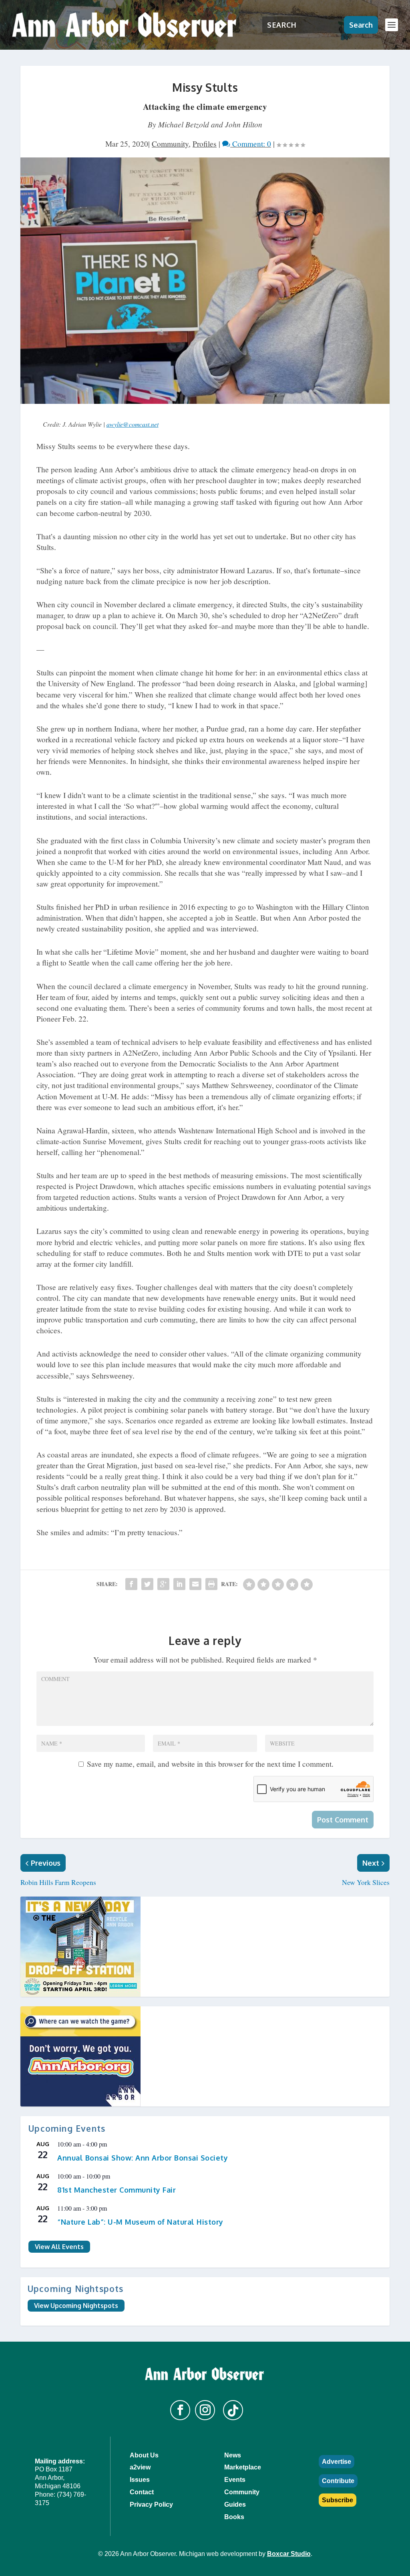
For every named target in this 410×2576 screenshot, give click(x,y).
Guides (235, 2504)
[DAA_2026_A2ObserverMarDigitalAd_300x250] (205, 2056)
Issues (140, 2480)
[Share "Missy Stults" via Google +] (163, 1584)
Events (235, 2480)
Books (234, 2517)
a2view (140, 2467)
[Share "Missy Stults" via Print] (211, 1584)
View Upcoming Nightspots (76, 2306)
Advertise (337, 2462)
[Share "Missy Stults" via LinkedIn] (179, 1584)
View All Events (59, 2247)
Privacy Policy (151, 2504)
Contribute (338, 2481)
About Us (144, 2455)
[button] (180, 2410)
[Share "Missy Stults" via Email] (195, 1584)
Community (170, 144)
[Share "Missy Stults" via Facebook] (131, 1584)
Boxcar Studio (289, 2554)
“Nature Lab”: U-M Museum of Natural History (140, 2222)
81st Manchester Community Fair (117, 2190)
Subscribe (338, 2500)
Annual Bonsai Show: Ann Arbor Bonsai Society (143, 2158)
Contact (142, 2492)
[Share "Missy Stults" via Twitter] (147, 1584)
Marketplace (243, 2467)
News (233, 2455)
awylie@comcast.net (133, 424)
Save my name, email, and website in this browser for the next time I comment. (210, 1764)
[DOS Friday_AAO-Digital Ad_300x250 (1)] (205, 1947)
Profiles (205, 144)
